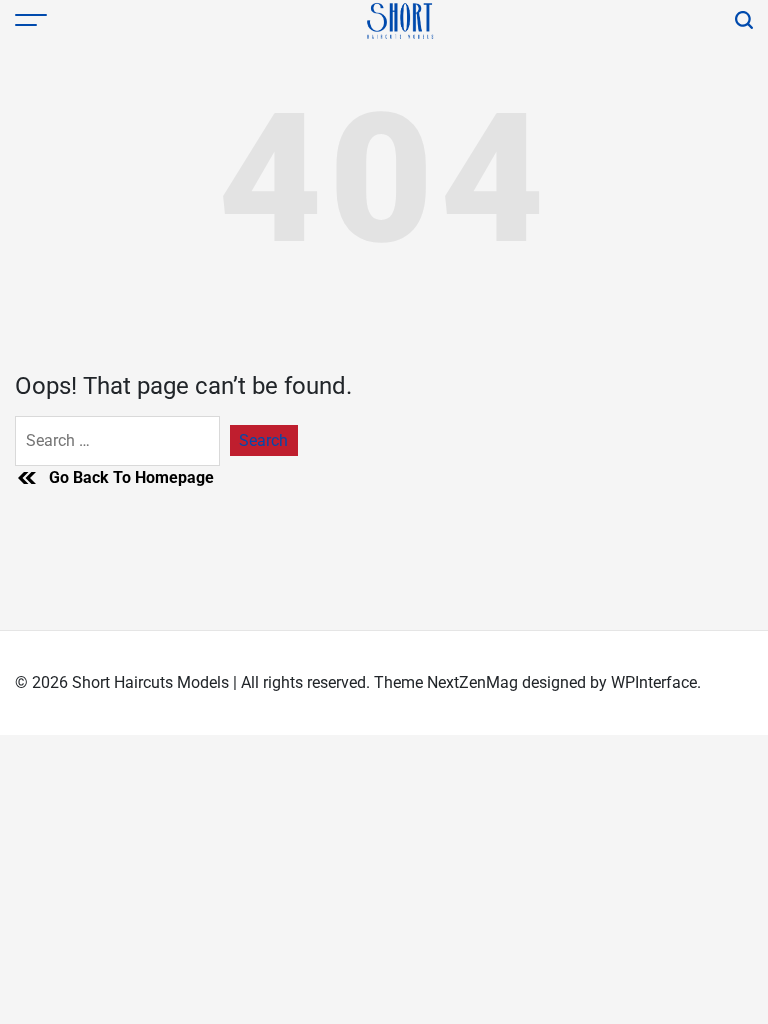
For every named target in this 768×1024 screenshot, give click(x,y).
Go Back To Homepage (131, 477)
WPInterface (654, 682)
